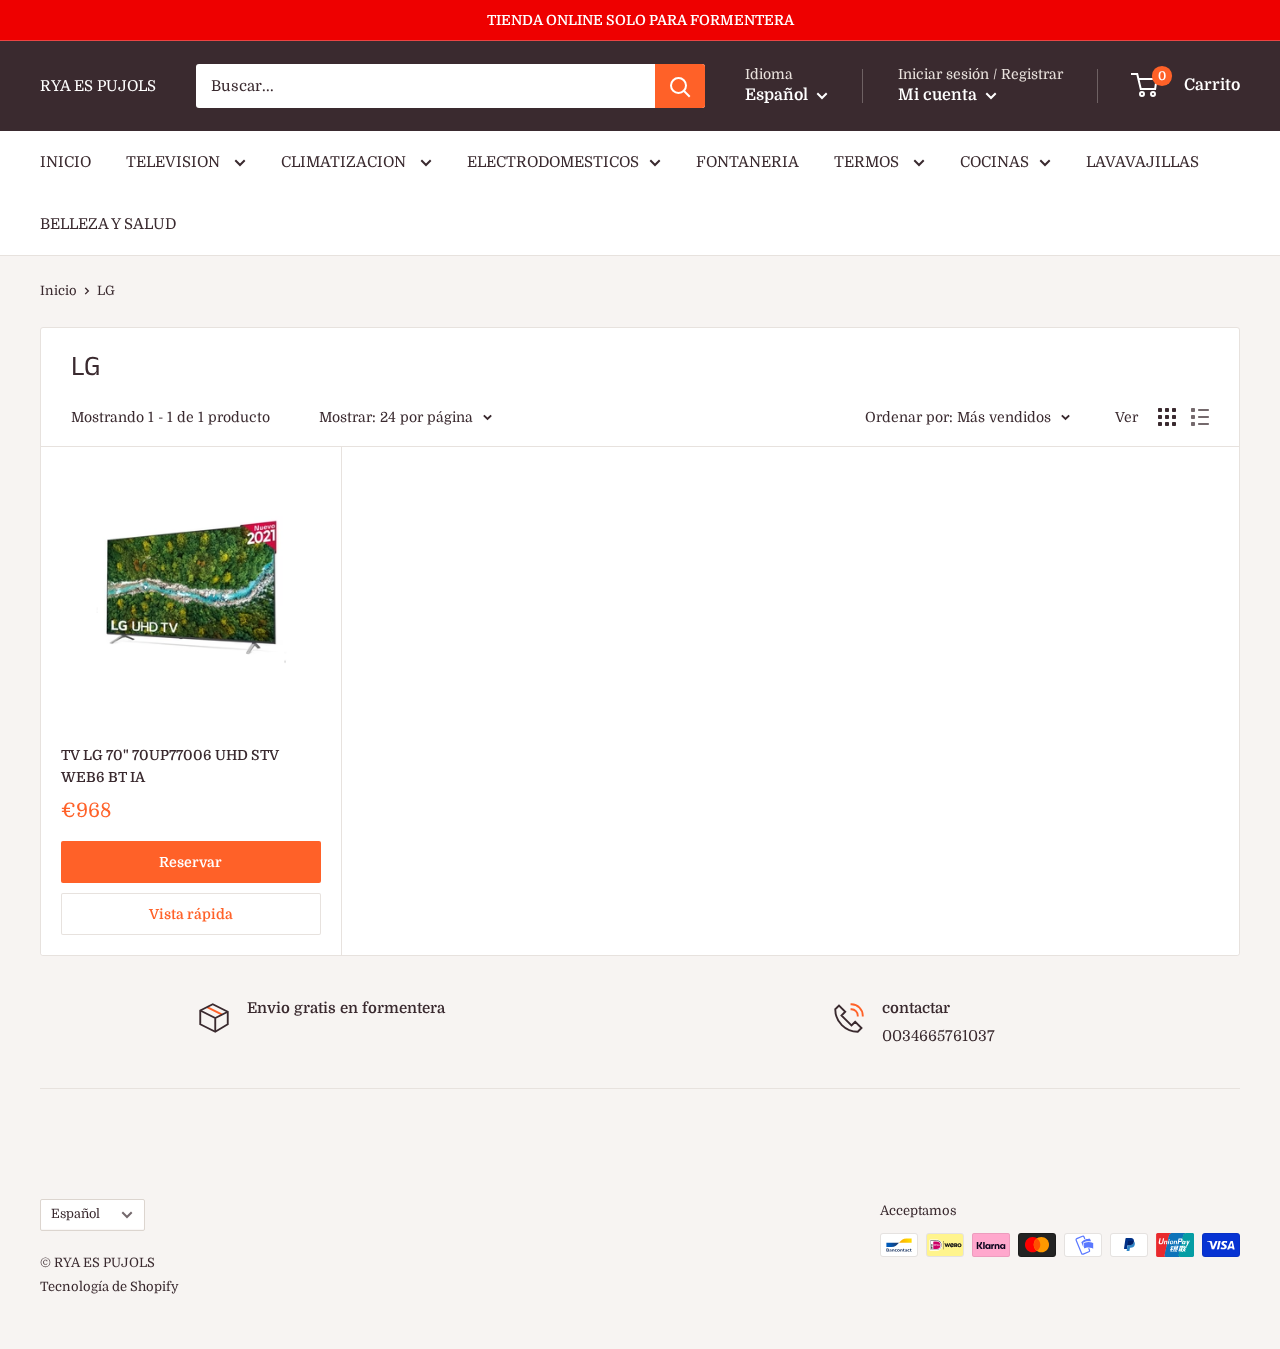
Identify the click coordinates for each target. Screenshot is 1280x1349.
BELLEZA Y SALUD (108, 224)
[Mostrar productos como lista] (1200, 417)
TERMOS (868, 162)
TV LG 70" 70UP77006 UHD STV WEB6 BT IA (170, 766)
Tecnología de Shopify (109, 1286)
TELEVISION (175, 162)
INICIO (65, 162)
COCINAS (994, 162)
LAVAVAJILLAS (1142, 162)
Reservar (190, 862)
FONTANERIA (747, 162)
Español (75, 1214)
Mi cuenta (939, 95)
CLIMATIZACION (345, 162)
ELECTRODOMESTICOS (553, 162)
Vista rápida (191, 914)
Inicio (58, 290)
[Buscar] (680, 86)
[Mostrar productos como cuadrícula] (1167, 417)
